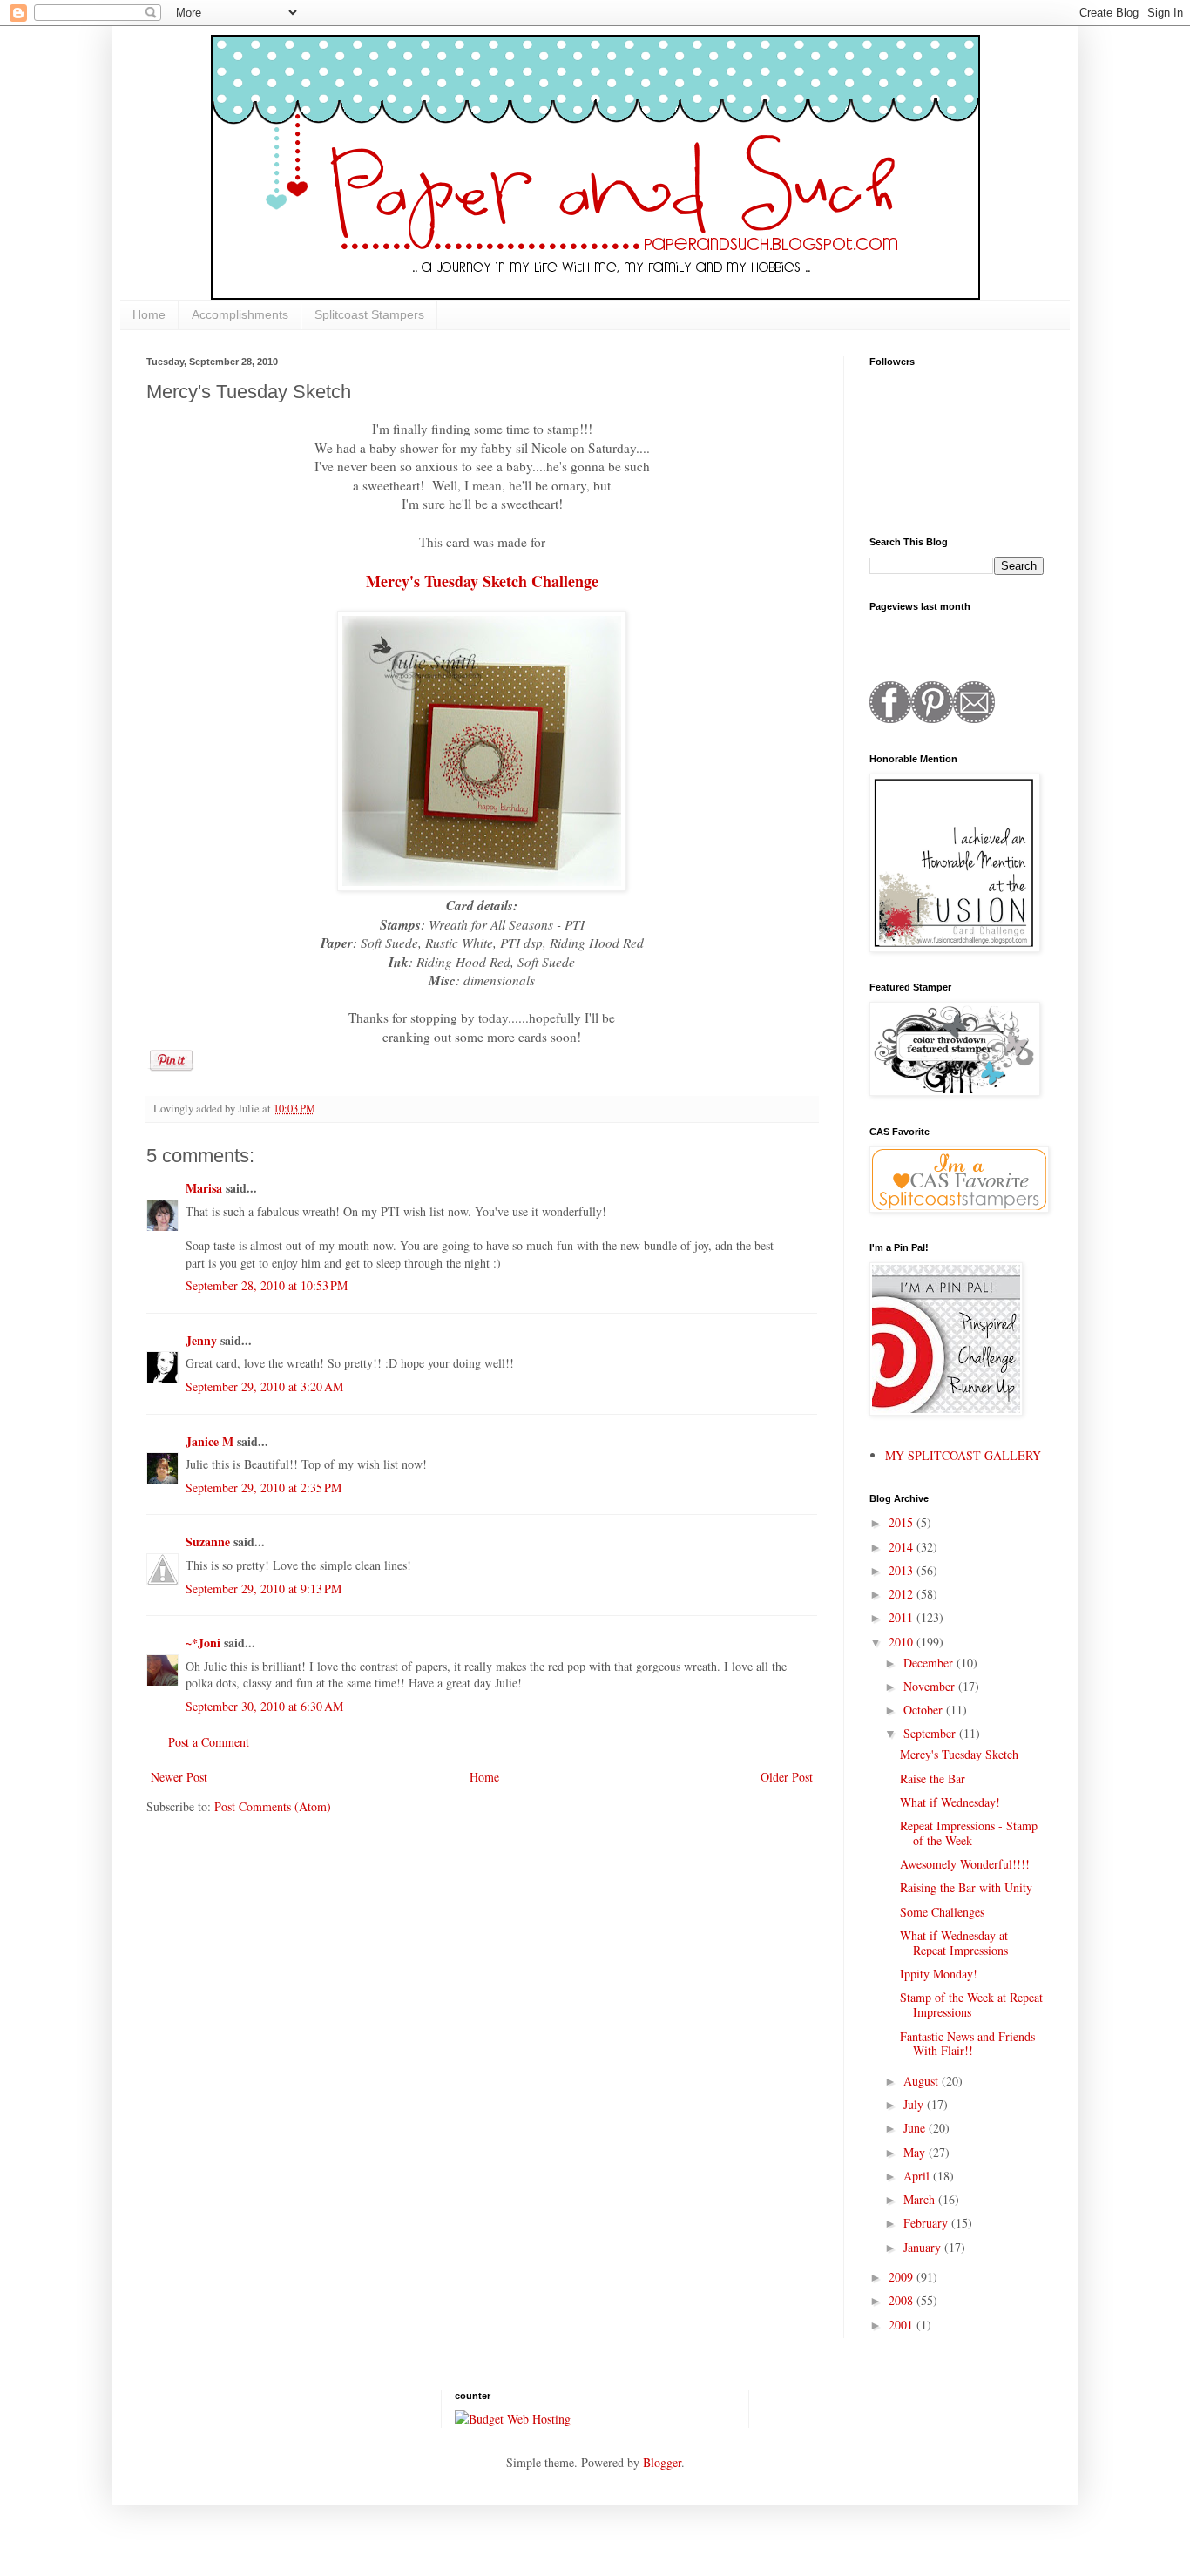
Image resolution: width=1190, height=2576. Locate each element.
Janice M (210, 1441)
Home (149, 314)
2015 (903, 1522)
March (921, 2199)
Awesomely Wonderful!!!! (965, 1864)
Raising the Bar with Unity (966, 1887)
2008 (903, 2300)
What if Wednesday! (950, 1802)
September (931, 1733)
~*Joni (203, 1643)
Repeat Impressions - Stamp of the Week (969, 1833)
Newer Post (179, 1777)
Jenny (201, 1340)
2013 (903, 1570)
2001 (903, 2325)
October (925, 1710)
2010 (903, 1642)
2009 (903, 2277)
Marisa (204, 1188)
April (918, 2176)
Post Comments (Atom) (273, 1806)
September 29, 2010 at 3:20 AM (264, 1386)
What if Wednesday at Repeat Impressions (954, 1943)
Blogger (662, 2462)
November (931, 1686)
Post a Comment (209, 1742)
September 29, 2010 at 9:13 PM (264, 1589)
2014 (903, 1547)
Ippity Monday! (939, 1974)
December (930, 1663)
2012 (903, 1594)
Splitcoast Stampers (369, 314)
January (924, 2247)
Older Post (787, 1777)
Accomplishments (240, 314)
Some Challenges (942, 1912)
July (915, 2104)
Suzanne (210, 1542)
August (923, 2081)
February (927, 2223)
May (916, 2152)
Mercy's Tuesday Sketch (959, 1754)
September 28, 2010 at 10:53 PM (267, 1285)
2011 (903, 1617)
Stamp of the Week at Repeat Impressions (971, 2005)
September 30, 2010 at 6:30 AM (264, 1706)
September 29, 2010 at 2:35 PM (264, 1487)
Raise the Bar (933, 1778)
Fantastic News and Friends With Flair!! (967, 2044)
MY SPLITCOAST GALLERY (963, 1455)
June (916, 2128)
